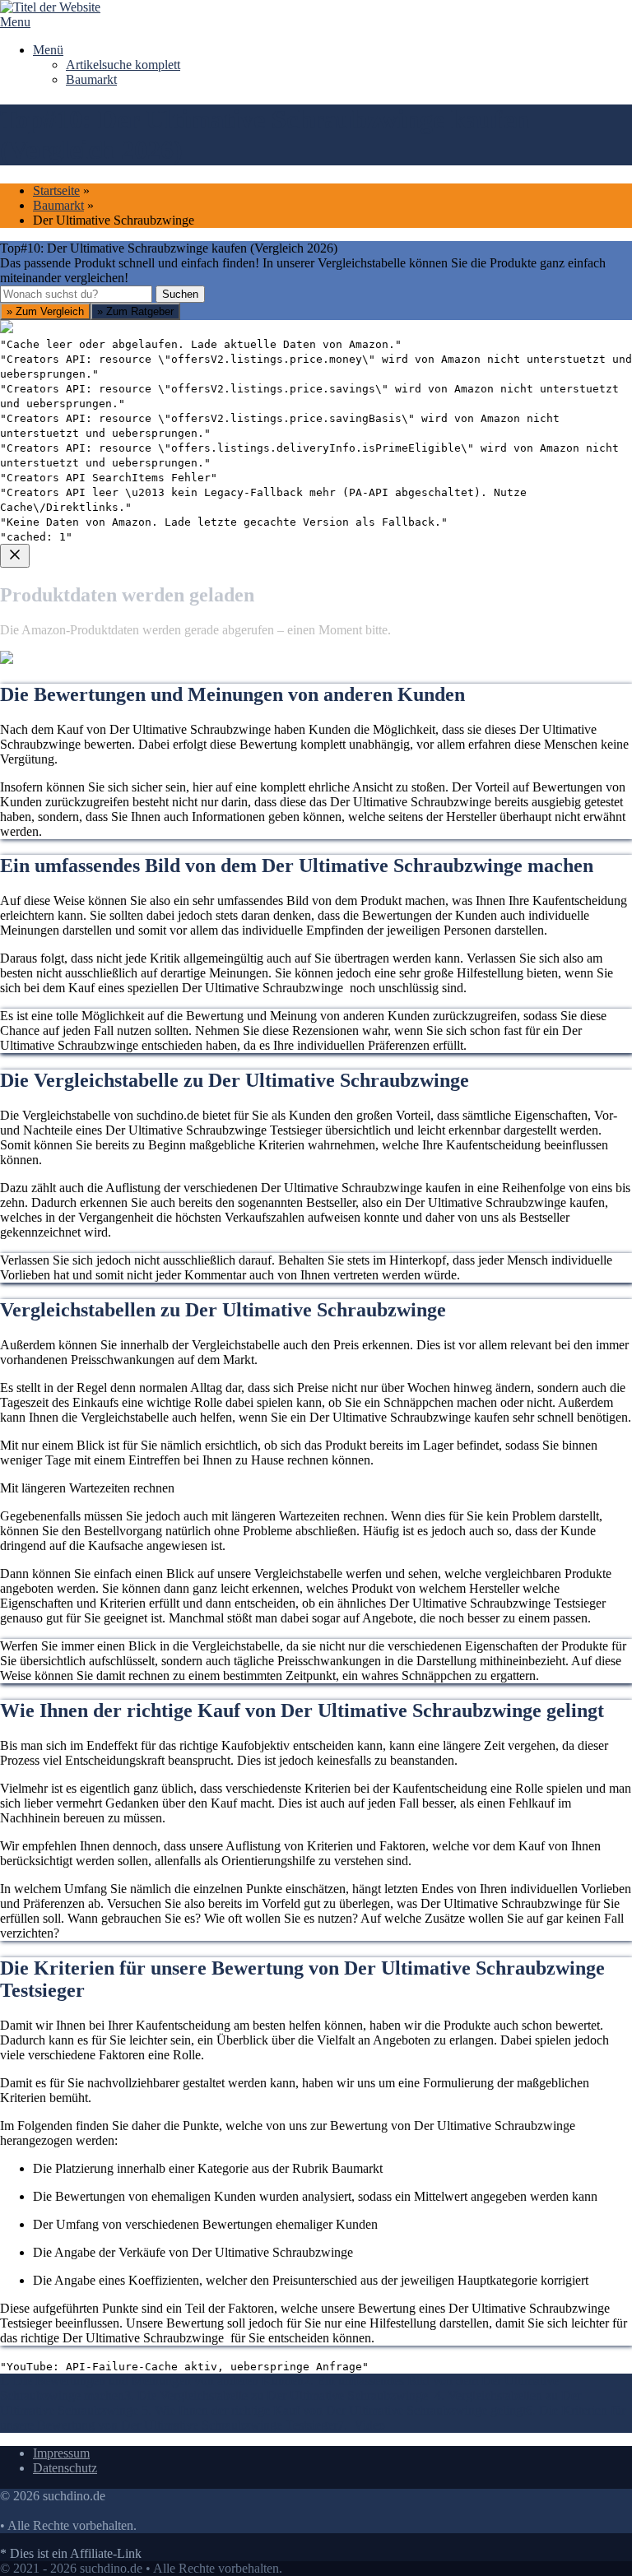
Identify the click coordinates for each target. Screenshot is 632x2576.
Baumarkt (91, 79)
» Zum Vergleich (45, 311)
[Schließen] (15, 556)
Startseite (56, 190)
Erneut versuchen (67, 887)
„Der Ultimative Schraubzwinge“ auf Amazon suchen (161, 754)
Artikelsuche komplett (123, 65)
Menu (15, 22)
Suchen (180, 294)
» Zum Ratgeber (135, 311)
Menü (48, 50)
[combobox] (76, 294)
